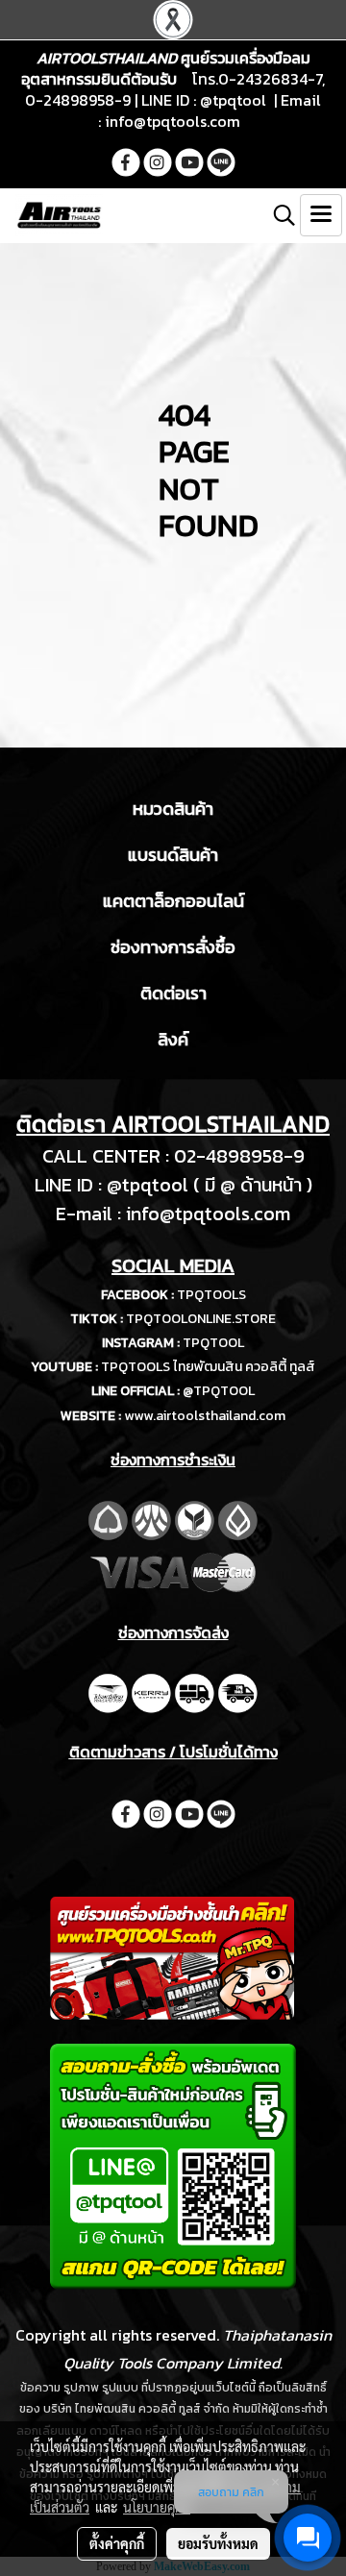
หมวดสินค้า (173, 809)
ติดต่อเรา (173, 993)
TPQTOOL (213, 1343)
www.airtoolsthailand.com (205, 1416)
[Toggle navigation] (321, 215)
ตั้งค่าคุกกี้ (117, 2543)
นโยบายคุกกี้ (157, 2507)
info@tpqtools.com (173, 121)
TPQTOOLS (211, 1295)
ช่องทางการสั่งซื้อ (173, 947)
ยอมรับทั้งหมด (218, 2543)
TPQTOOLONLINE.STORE (201, 1319)
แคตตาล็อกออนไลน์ (173, 901)
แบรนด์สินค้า (173, 855)
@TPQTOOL (219, 1391)
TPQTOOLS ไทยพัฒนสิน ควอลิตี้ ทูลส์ (208, 1367)
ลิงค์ (173, 1039)
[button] (278, 215)
